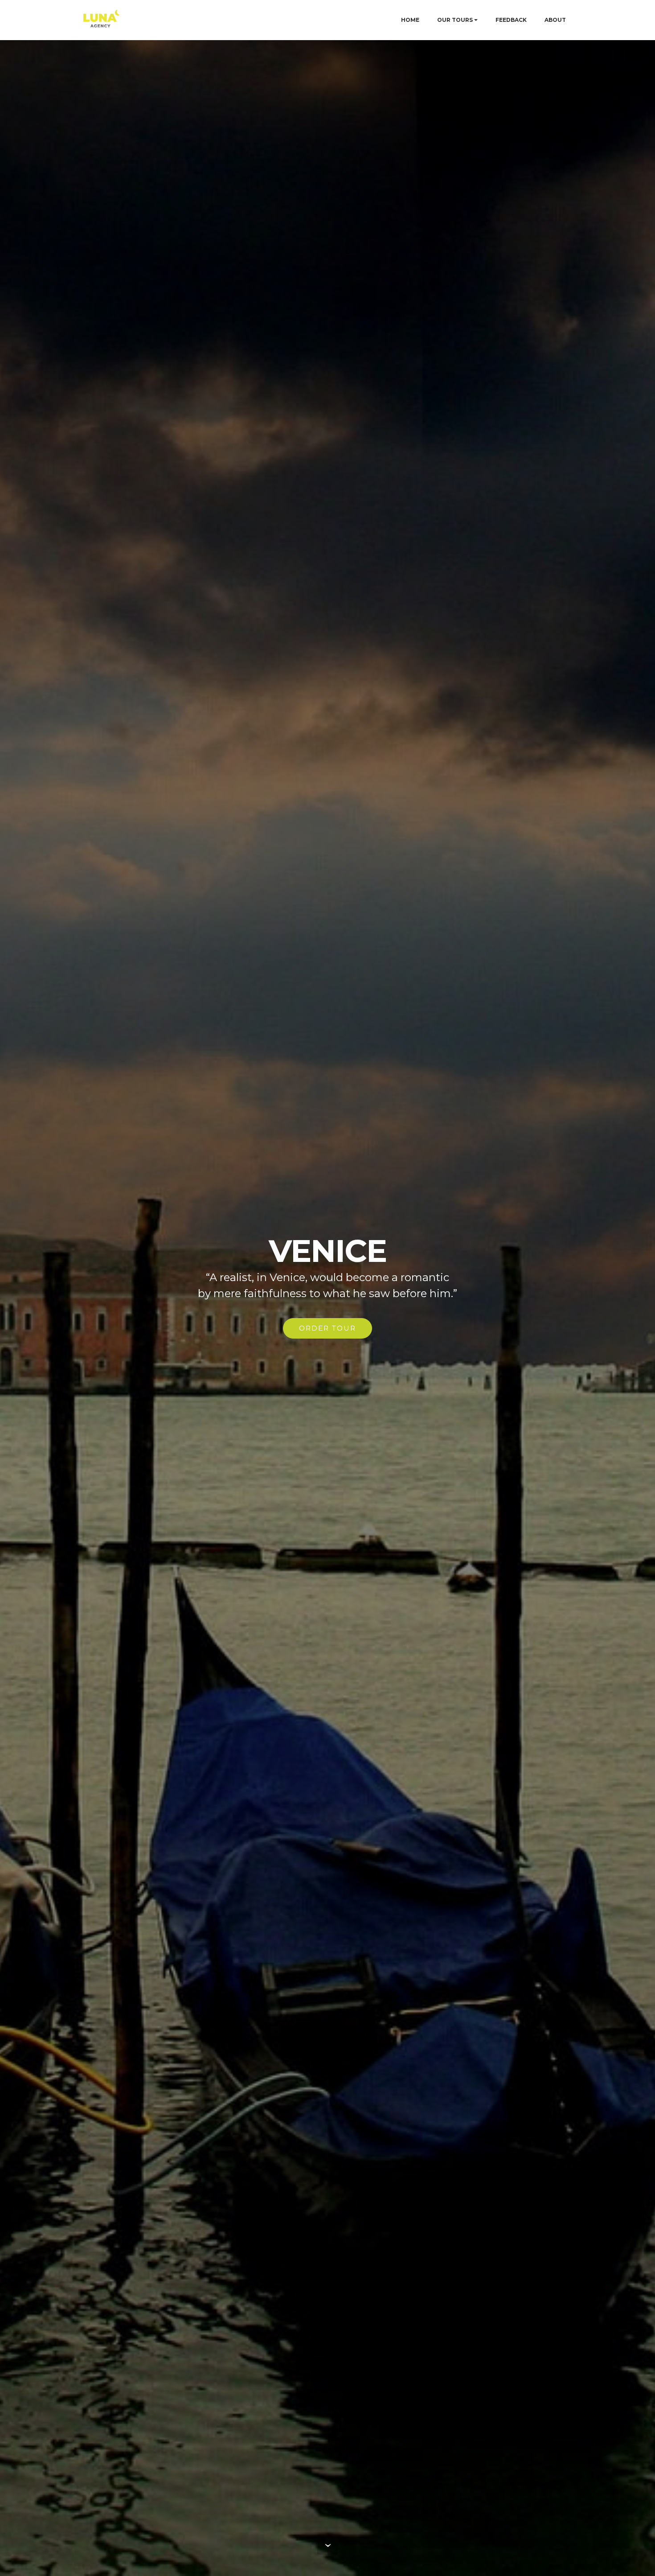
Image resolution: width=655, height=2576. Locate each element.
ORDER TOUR (327, 1328)
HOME (410, 20)
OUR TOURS (455, 20)
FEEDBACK (511, 20)
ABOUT (555, 20)
